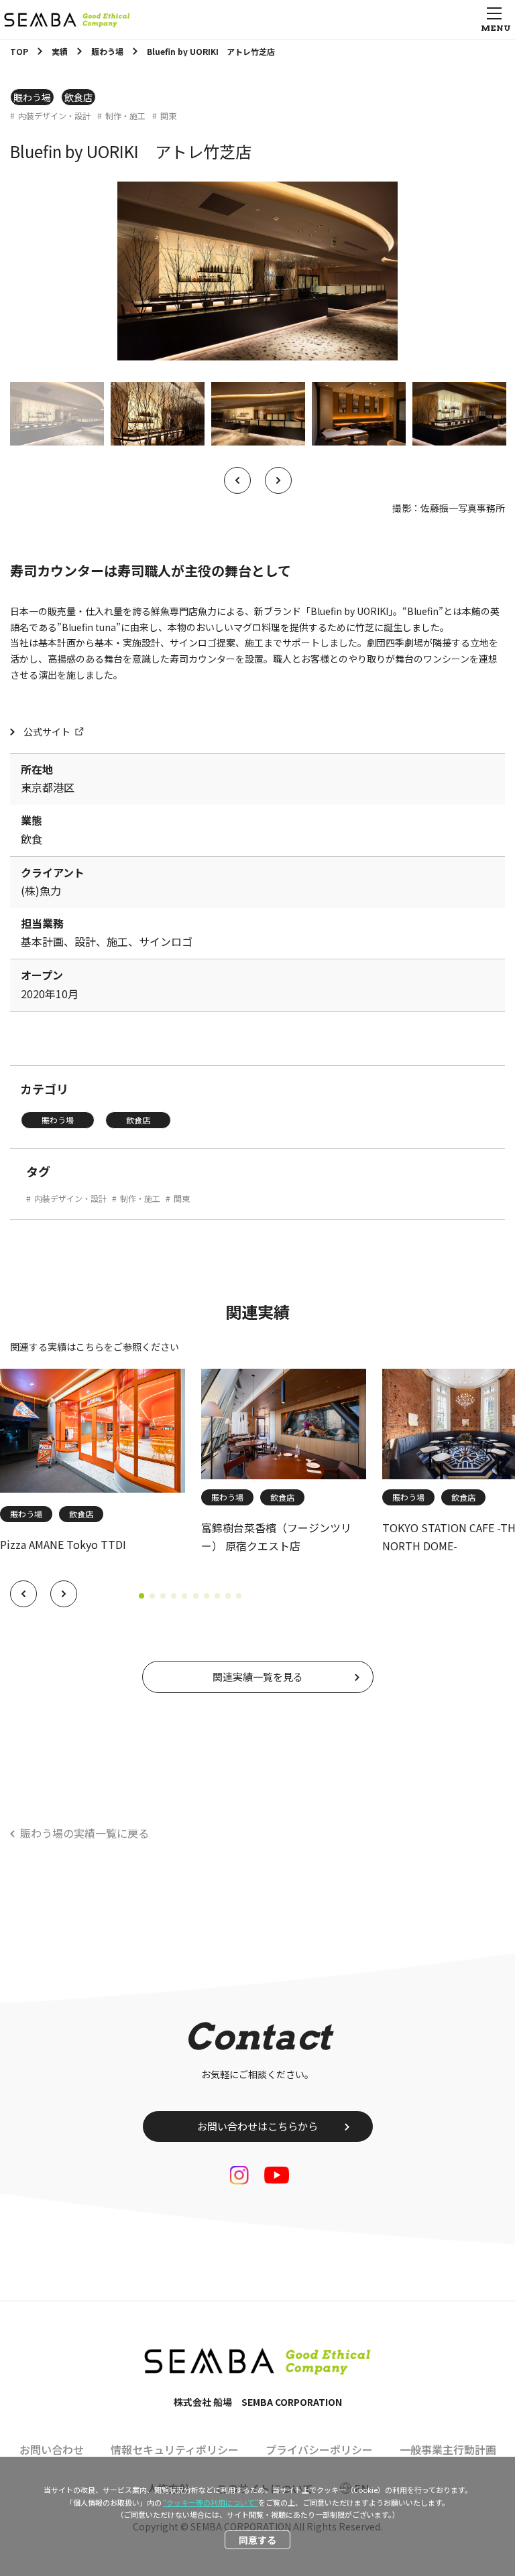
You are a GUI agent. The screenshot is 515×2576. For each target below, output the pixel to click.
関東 (168, 116)
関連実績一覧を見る (258, 1677)
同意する (257, 2540)
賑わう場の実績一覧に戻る (84, 1833)
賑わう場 (32, 97)
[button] (23, 1594)
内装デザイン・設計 (54, 116)
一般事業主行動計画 (448, 2449)
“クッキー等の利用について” (211, 2502)
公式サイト (47, 732)
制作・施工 (125, 116)
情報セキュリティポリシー (175, 2449)
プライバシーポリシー (319, 2449)
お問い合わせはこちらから (257, 2126)
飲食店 (78, 97)
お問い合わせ (52, 2449)
